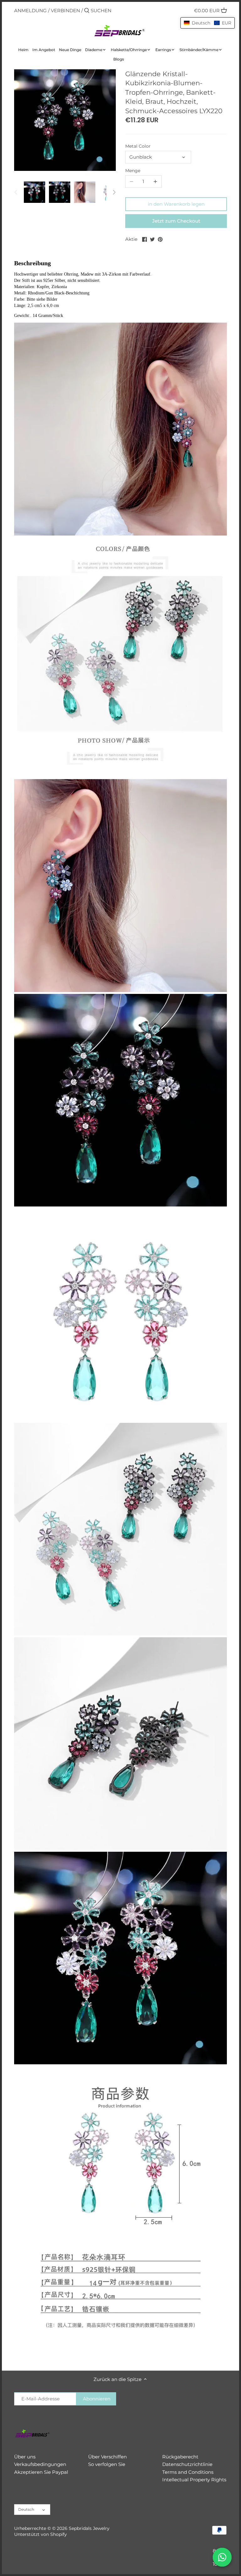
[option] (35, 192)
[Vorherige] (16, 192)
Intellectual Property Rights (194, 2480)
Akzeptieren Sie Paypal (41, 2472)
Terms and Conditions (188, 2472)
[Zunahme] (155, 182)
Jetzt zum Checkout (176, 221)
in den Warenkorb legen (176, 204)
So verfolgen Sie (107, 2464)
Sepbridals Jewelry (89, 2528)
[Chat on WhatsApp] (222, 2557)
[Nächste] (114, 192)
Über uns (25, 2457)
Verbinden (65, 11)
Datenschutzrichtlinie (187, 2464)
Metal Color (138, 146)
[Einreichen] (87, 11)
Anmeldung (30, 11)
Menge (133, 171)
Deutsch (26, 2509)
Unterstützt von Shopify (40, 2534)
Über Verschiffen (107, 2457)
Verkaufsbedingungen (40, 2464)
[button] (208, 23)
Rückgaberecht (180, 2457)
